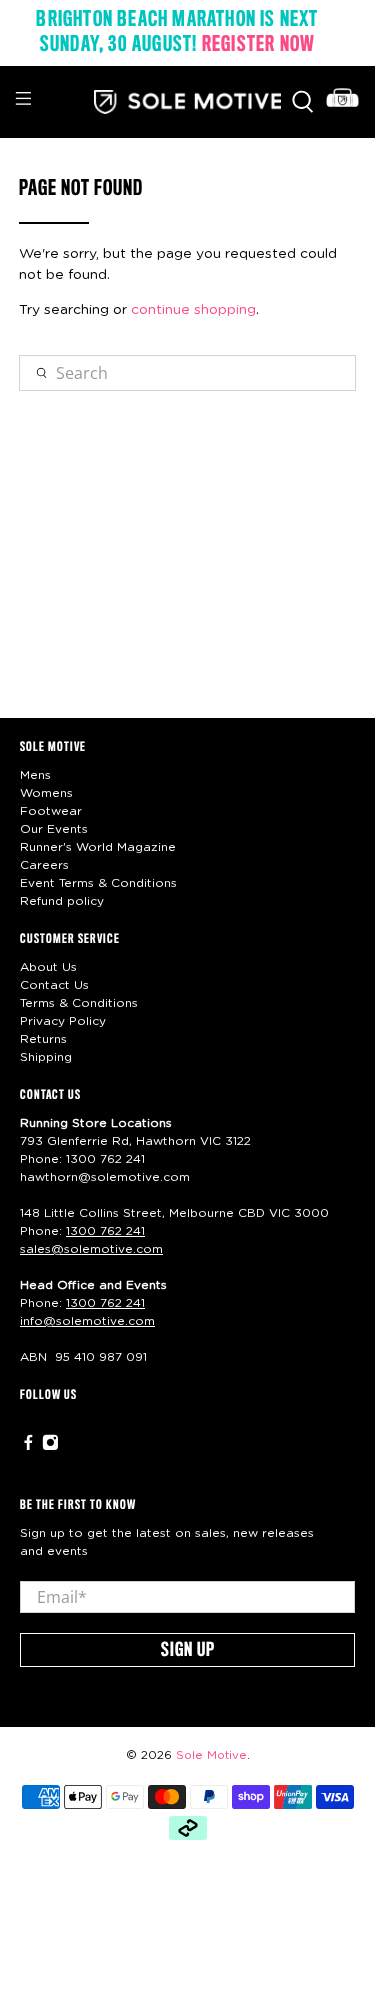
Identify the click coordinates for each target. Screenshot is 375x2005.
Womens (46, 793)
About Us (48, 967)
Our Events (54, 829)
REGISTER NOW (258, 45)
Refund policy (62, 901)
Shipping (46, 1057)
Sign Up (188, 1651)
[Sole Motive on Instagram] (50, 1447)
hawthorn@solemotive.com (105, 1177)
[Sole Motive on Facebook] (28, 1447)
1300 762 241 (105, 1159)
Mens (35, 775)
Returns (43, 1039)
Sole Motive (211, 1755)
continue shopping (193, 310)
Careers (44, 865)
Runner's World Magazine (98, 847)
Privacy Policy (63, 1021)
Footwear (51, 811)
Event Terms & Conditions (98, 883)
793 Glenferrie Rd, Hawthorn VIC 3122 (135, 1141)
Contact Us (54, 985)
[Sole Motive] (188, 102)
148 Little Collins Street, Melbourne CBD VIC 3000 (174, 1213)
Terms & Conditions (79, 1003)
